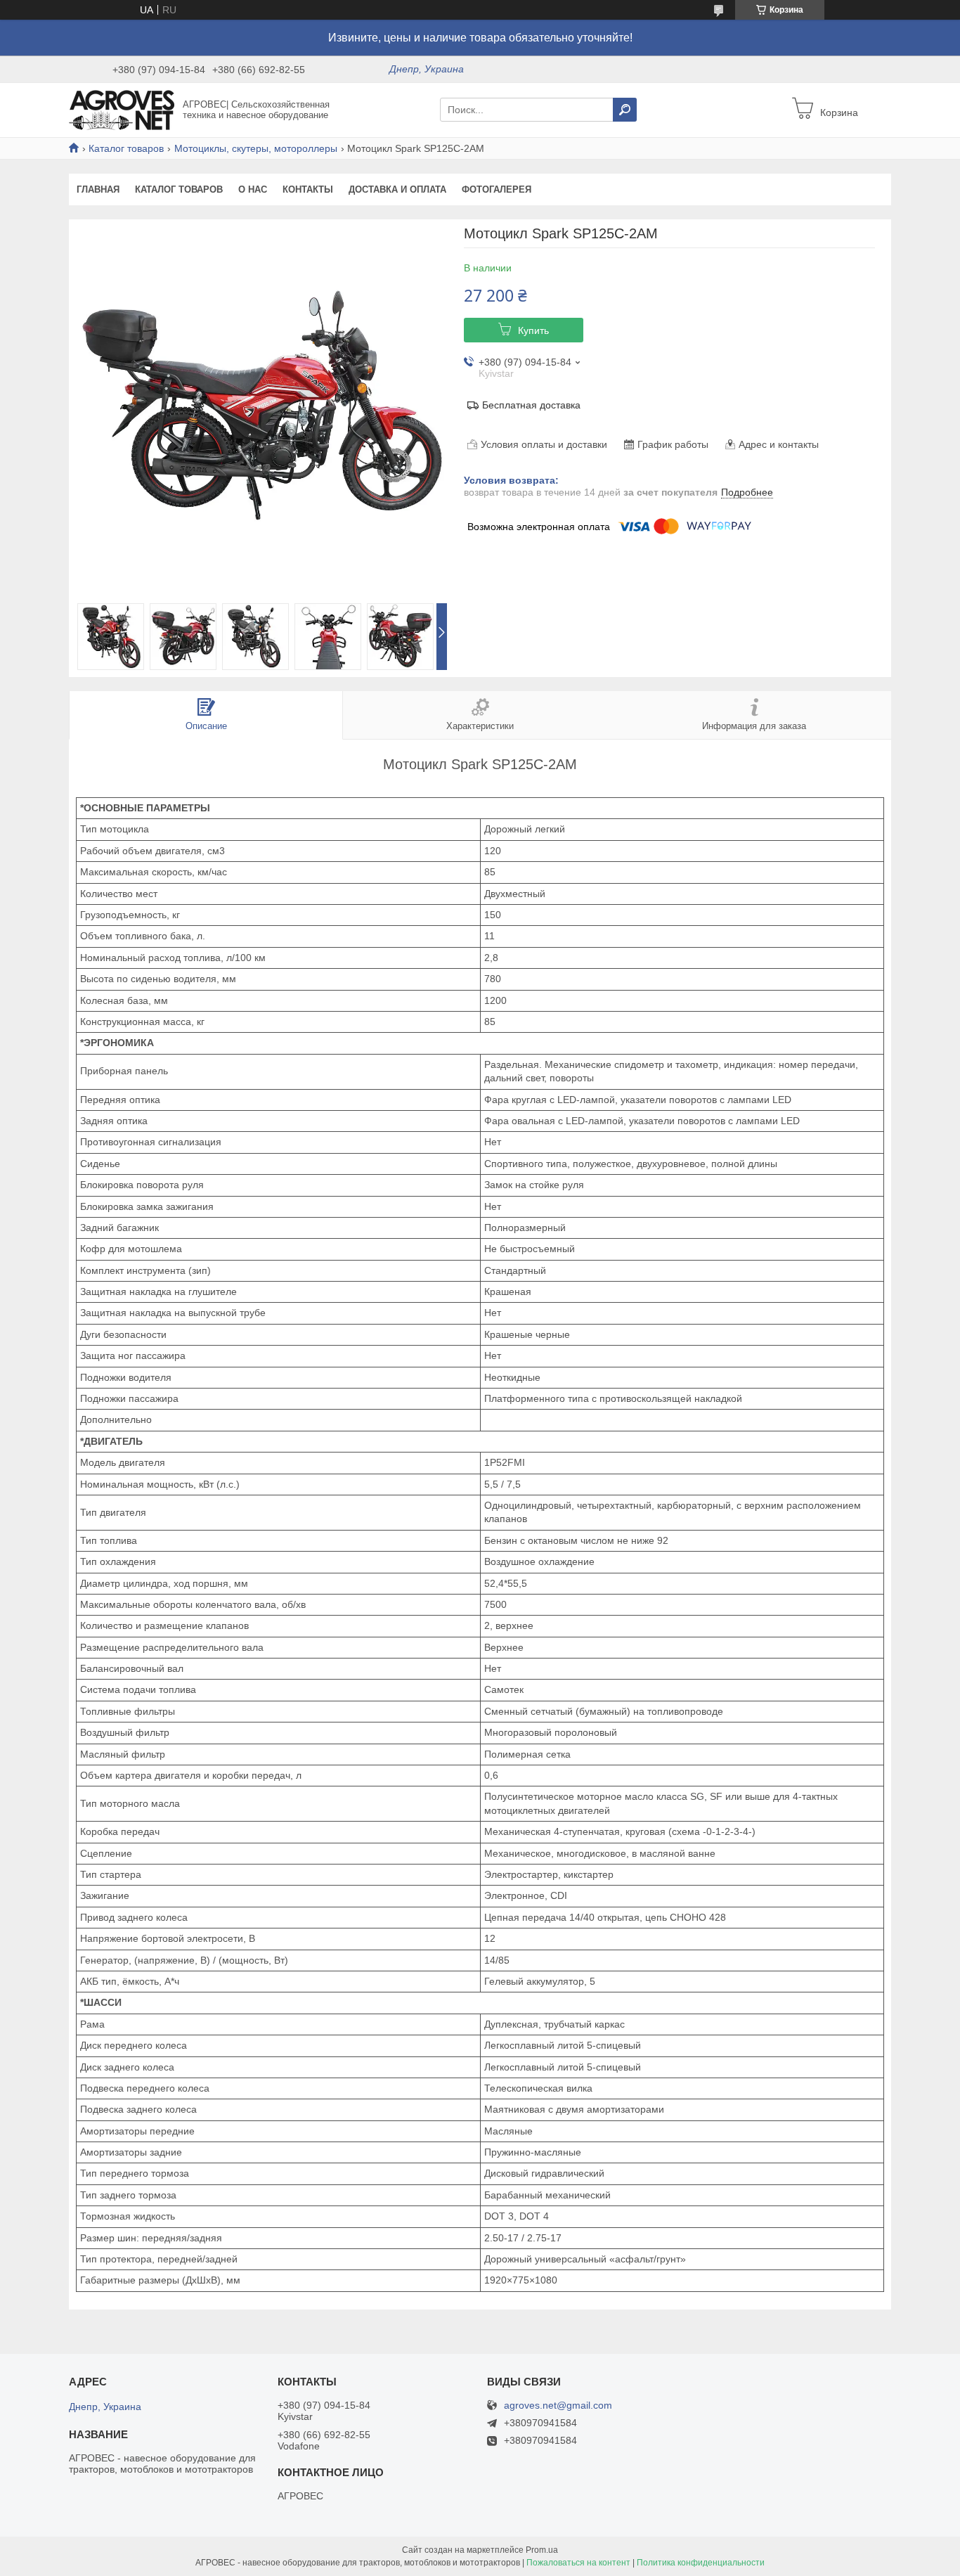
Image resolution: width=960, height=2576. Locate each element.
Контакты (308, 189)
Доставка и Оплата (397, 189)
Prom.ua (542, 2550)
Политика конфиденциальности (701, 2563)
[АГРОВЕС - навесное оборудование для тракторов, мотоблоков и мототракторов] (122, 109)
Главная (98, 189)
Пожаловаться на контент (578, 2563)
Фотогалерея (497, 189)
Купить (533, 330)
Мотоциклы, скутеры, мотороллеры (256, 148)
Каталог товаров (126, 148)
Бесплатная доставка (531, 405)
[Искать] (625, 110)
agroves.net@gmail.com (558, 2406)
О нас (253, 189)
